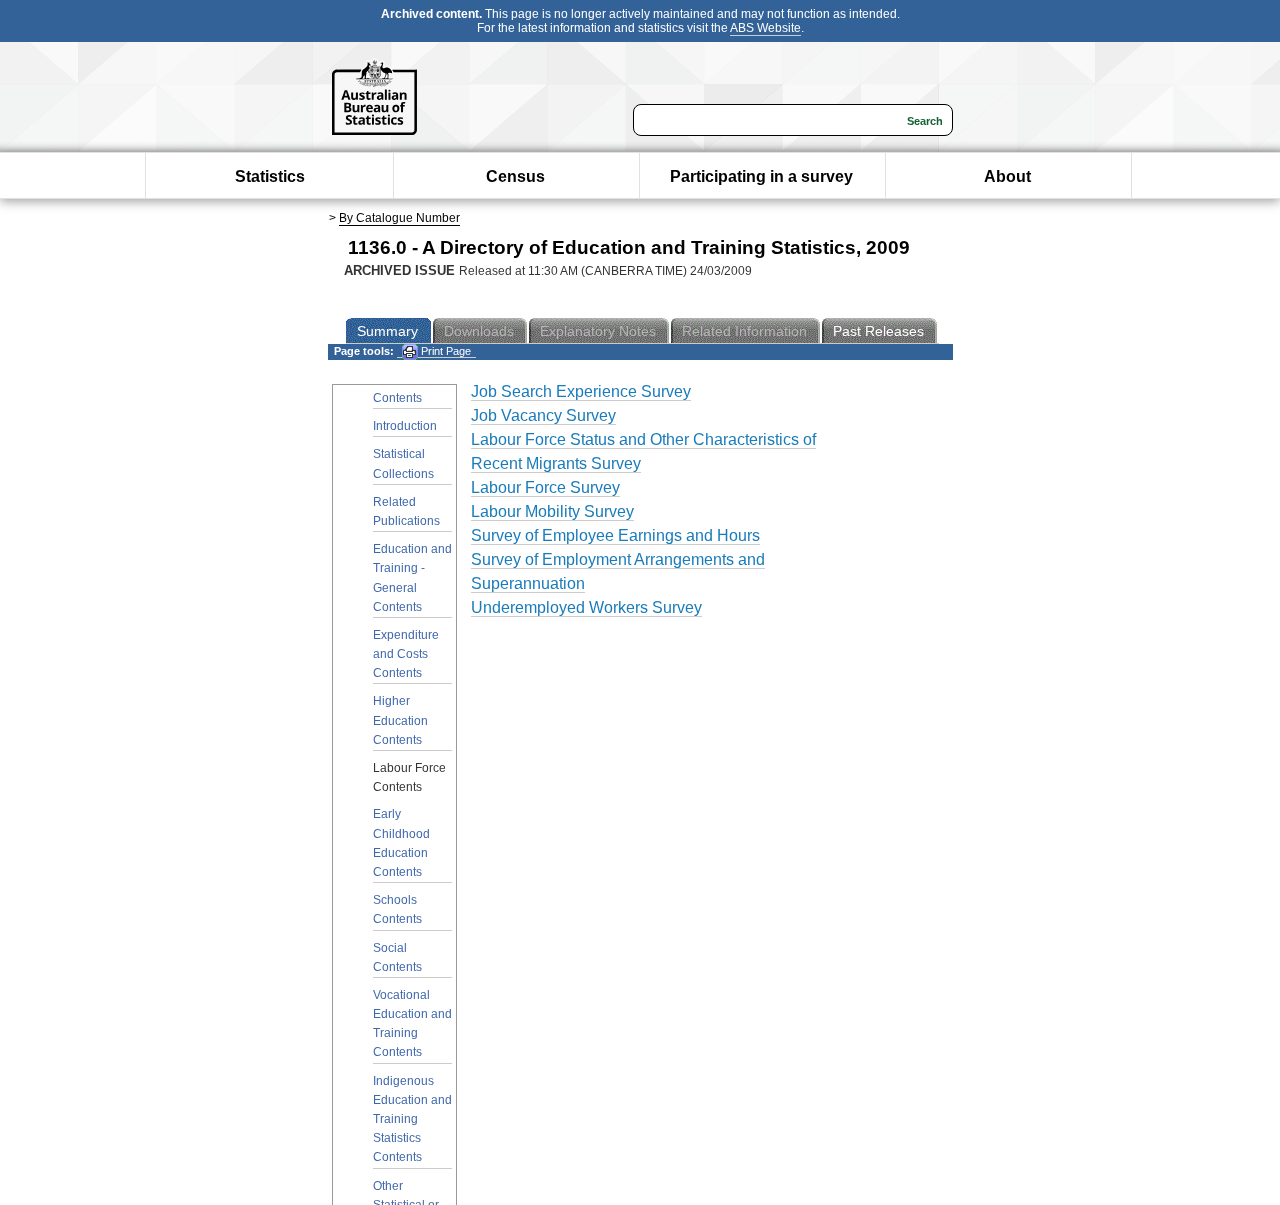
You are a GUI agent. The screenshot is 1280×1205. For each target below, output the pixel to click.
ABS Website (765, 28)
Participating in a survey (761, 176)
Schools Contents (397, 909)
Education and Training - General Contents (412, 578)
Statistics (270, 176)
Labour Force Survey (545, 487)
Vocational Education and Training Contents (412, 1024)
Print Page (444, 351)
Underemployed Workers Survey (586, 607)
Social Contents (397, 957)
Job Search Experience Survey (581, 391)
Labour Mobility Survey (552, 511)
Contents (397, 398)
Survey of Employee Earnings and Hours (615, 535)
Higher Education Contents (400, 720)
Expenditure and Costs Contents (406, 654)
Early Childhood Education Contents (401, 843)
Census (515, 176)
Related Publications (406, 511)
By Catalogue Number (399, 218)
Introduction (405, 426)
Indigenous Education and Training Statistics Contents (412, 1119)
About (1007, 176)
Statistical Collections (403, 463)
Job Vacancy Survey (543, 415)
